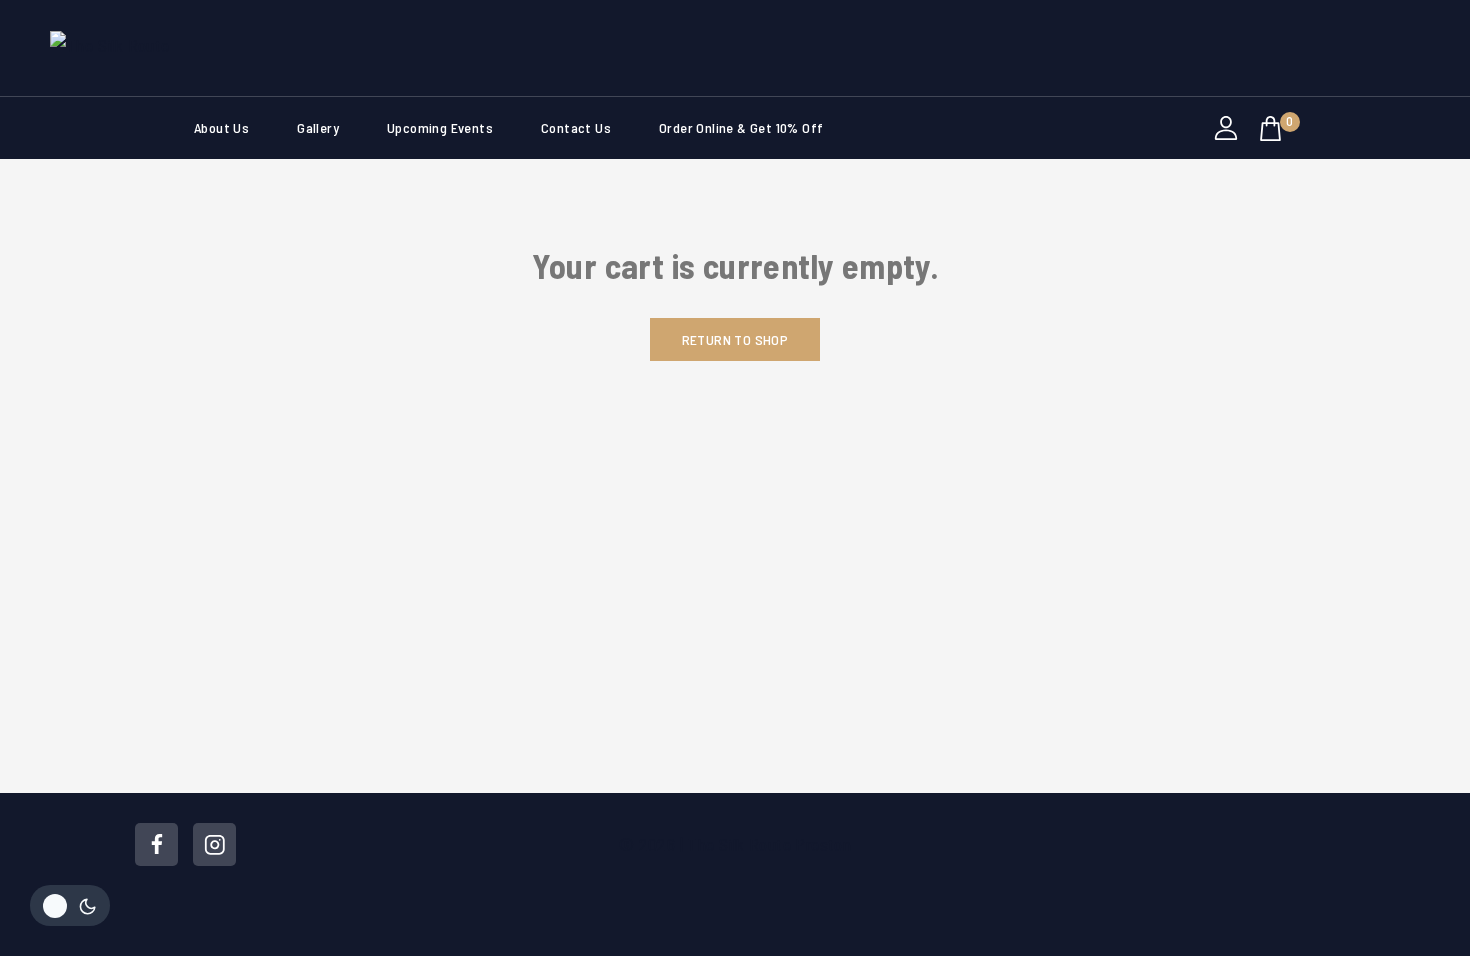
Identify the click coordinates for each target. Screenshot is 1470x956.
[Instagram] (214, 844)
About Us (221, 127)
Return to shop (735, 339)
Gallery (318, 127)
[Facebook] (156, 844)
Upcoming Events (440, 127)
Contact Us (576, 127)
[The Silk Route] (150, 48)
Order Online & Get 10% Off (741, 127)
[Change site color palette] (70, 905)
